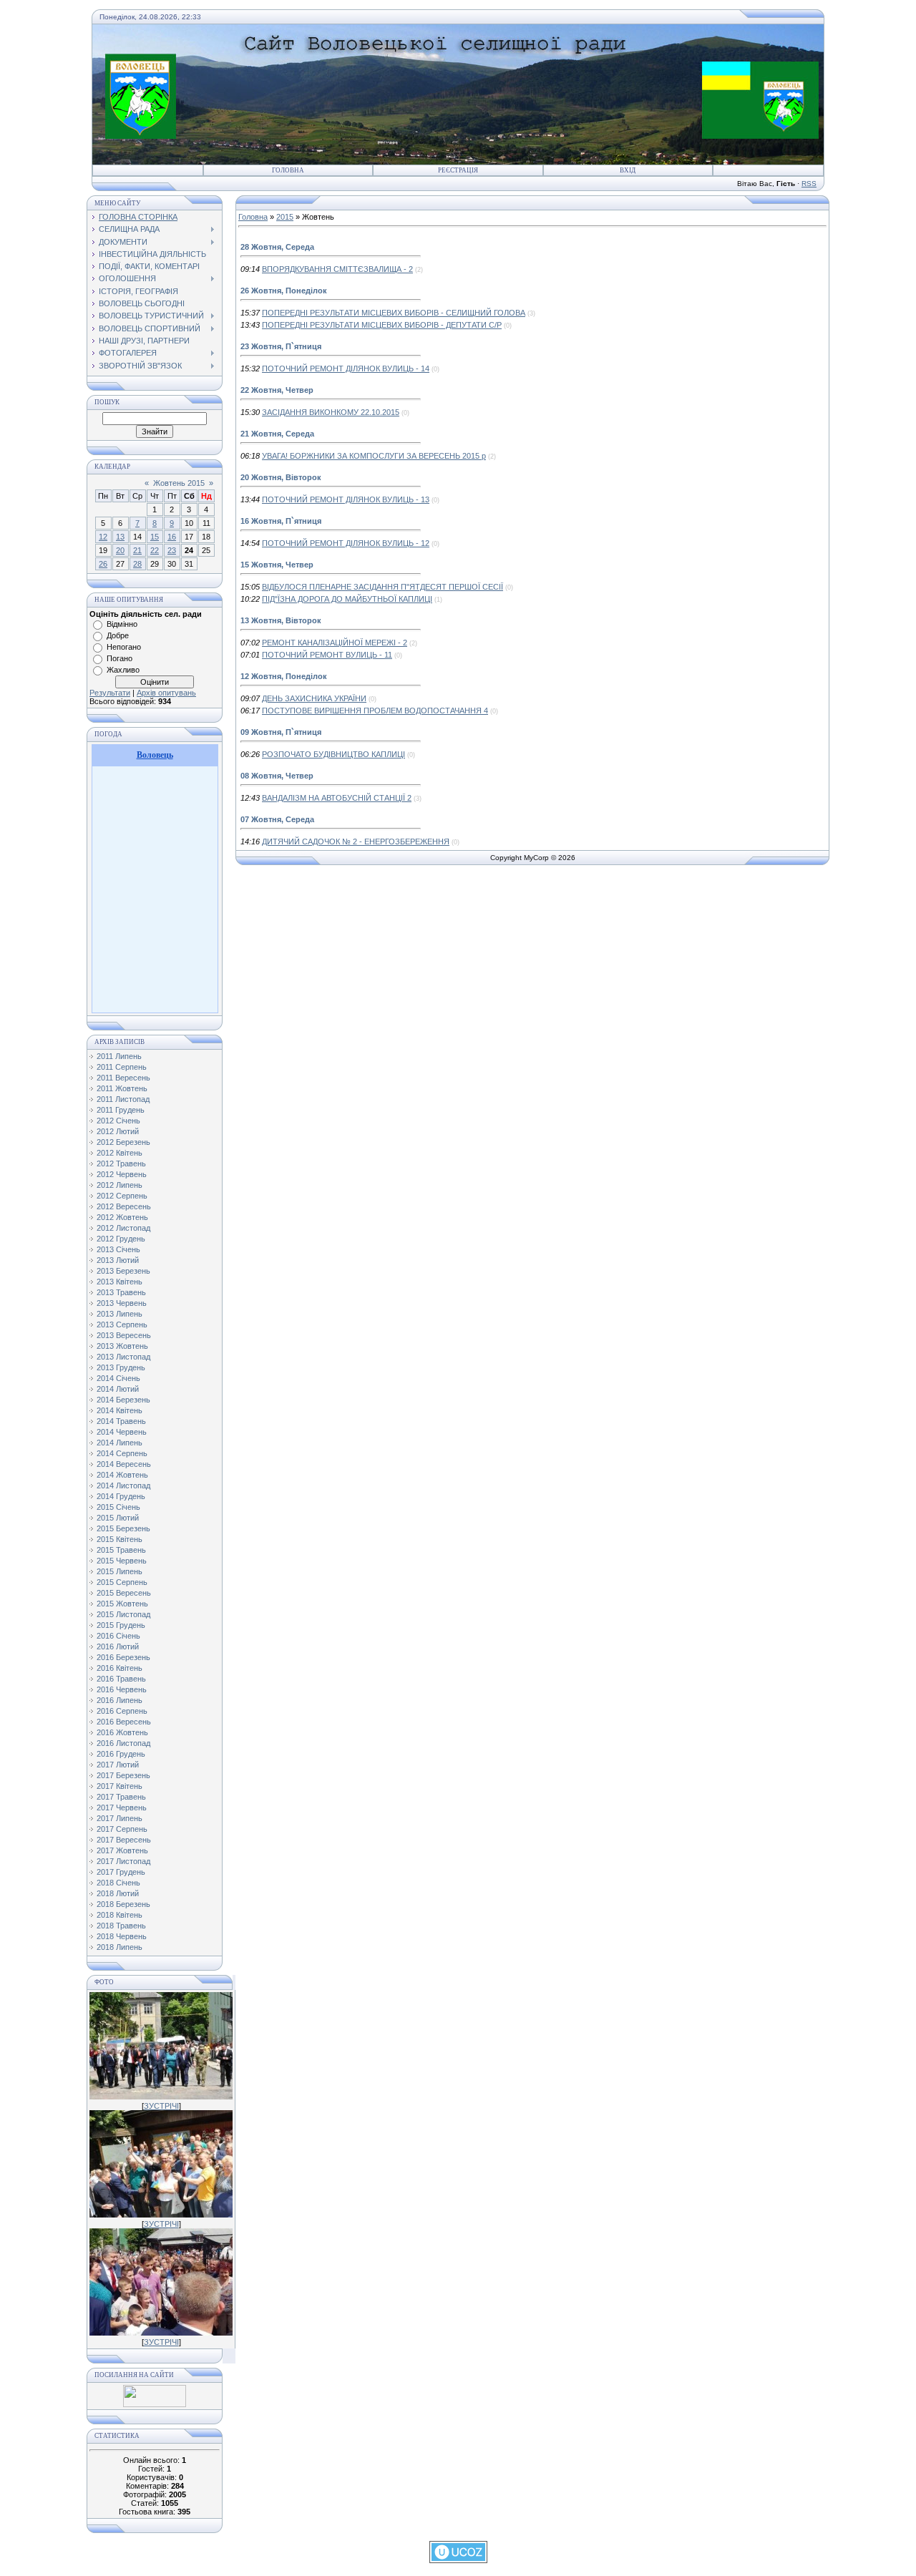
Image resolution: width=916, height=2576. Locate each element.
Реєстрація (458, 170)
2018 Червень (122, 1936)
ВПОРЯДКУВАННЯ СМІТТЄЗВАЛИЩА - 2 (337, 269)
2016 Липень (120, 1700)
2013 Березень (123, 1271)
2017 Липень (120, 1818)
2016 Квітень (120, 1668)
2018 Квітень (120, 1915)
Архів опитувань (166, 693)
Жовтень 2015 (179, 483)
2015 (285, 217)
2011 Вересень (123, 1078)
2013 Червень (122, 1303)
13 (120, 537)
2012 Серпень (122, 1196)
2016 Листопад (123, 1743)
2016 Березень (123, 1657)
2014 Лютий (118, 1389)
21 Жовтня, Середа (277, 434)
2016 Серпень (122, 1711)
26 (103, 564)
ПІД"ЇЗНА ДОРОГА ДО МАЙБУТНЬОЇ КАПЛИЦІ (347, 599)
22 (155, 550)
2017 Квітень (120, 1786)
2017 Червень (122, 1807)
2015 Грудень (121, 1625)
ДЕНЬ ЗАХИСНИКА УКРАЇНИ (314, 698)
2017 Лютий (118, 1765)
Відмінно (122, 624)
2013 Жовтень (122, 1346)
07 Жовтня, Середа (277, 819)
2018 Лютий (118, 1893)
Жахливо (123, 670)
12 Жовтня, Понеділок (284, 676)
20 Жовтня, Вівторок (281, 477)
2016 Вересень (124, 1722)
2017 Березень (123, 1775)
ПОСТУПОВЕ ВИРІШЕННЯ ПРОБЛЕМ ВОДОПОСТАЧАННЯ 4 (375, 711)
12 (103, 537)
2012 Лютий (118, 1131)
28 (137, 564)
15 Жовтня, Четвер (277, 565)
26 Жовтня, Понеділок (284, 291)
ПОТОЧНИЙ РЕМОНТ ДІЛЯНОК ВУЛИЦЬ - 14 (346, 369)
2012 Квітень (120, 1153)
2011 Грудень (121, 1110)
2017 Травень (121, 1797)
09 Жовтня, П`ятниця (281, 732)
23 (172, 550)
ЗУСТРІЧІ (161, 2106)
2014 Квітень (120, 1410)
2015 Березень (123, 1528)
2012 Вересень (124, 1206)
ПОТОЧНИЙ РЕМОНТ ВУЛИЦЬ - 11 (327, 655)
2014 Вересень (124, 1464)
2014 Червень (122, 1432)
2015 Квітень (120, 1539)
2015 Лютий (118, 1518)
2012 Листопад (123, 1228)
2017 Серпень (122, 1829)
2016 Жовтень (122, 1732)
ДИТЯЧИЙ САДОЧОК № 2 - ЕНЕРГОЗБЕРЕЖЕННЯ (356, 841)
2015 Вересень (124, 1593)
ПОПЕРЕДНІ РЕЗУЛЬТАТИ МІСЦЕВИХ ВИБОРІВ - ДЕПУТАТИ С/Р (382, 325)
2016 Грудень (121, 1754)
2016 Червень (122, 1689)
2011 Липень (119, 1056)
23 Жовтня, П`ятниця (281, 346)
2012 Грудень (121, 1239)
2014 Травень (121, 1421)
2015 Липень (120, 1571)
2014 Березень (123, 1400)
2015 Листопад (123, 1614)
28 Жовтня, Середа (277, 247)
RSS (809, 184)
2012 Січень (118, 1121)
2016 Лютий (118, 1646)
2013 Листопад (123, 1357)
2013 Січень (118, 1249)
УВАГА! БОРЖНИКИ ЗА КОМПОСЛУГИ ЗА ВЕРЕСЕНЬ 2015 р (374, 456)
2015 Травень (121, 1550)
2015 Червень (122, 1561)
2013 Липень (120, 1314)
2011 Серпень (122, 1067)
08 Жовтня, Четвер (277, 776)
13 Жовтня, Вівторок (281, 620)
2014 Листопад (123, 1485)
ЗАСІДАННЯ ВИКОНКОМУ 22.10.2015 (331, 412)
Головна (288, 170)
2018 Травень (121, 1926)
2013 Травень (121, 1292)
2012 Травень (121, 1163)
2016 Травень (121, 1679)
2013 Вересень (124, 1335)
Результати (110, 693)
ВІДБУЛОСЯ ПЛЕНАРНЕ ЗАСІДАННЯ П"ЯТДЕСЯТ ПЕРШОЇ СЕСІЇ (383, 587)
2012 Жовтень (122, 1217)
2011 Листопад (123, 1099)
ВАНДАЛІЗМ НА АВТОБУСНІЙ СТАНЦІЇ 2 (337, 798)
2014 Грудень (121, 1496)
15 (155, 537)
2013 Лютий (118, 1260)
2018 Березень (123, 1904)
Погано (120, 658)
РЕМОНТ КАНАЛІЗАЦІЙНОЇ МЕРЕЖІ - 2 (335, 643)
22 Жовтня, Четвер (277, 390)
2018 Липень (120, 1947)
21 (137, 550)
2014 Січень (118, 1378)
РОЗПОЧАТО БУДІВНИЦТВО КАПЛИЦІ (333, 754)
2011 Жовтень (122, 1088)
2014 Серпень (122, 1453)
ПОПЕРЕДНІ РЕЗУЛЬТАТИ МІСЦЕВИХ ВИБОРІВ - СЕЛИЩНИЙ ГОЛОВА (394, 313)
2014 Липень (120, 1443)
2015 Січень (118, 1507)
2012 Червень (122, 1174)
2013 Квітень (120, 1282)
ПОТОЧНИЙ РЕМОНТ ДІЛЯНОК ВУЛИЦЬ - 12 (346, 543)
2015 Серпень (122, 1582)
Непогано (124, 647)
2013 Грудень (121, 1367)
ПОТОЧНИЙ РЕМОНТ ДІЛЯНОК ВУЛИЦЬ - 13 (346, 499)
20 (120, 550)
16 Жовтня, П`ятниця (281, 521)
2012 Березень (123, 1142)
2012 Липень (120, 1185)
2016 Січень (118, 1636)
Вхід (628, 170)
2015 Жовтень (122, 1604)
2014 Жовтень (122, 1475)
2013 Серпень (122, 1324)
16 (172, 537)
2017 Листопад (123, 1861)
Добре (118, 635)
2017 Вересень (124, 1840)
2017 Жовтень (122, 1850)
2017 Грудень (121, 1872)
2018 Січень (118, 1883)
